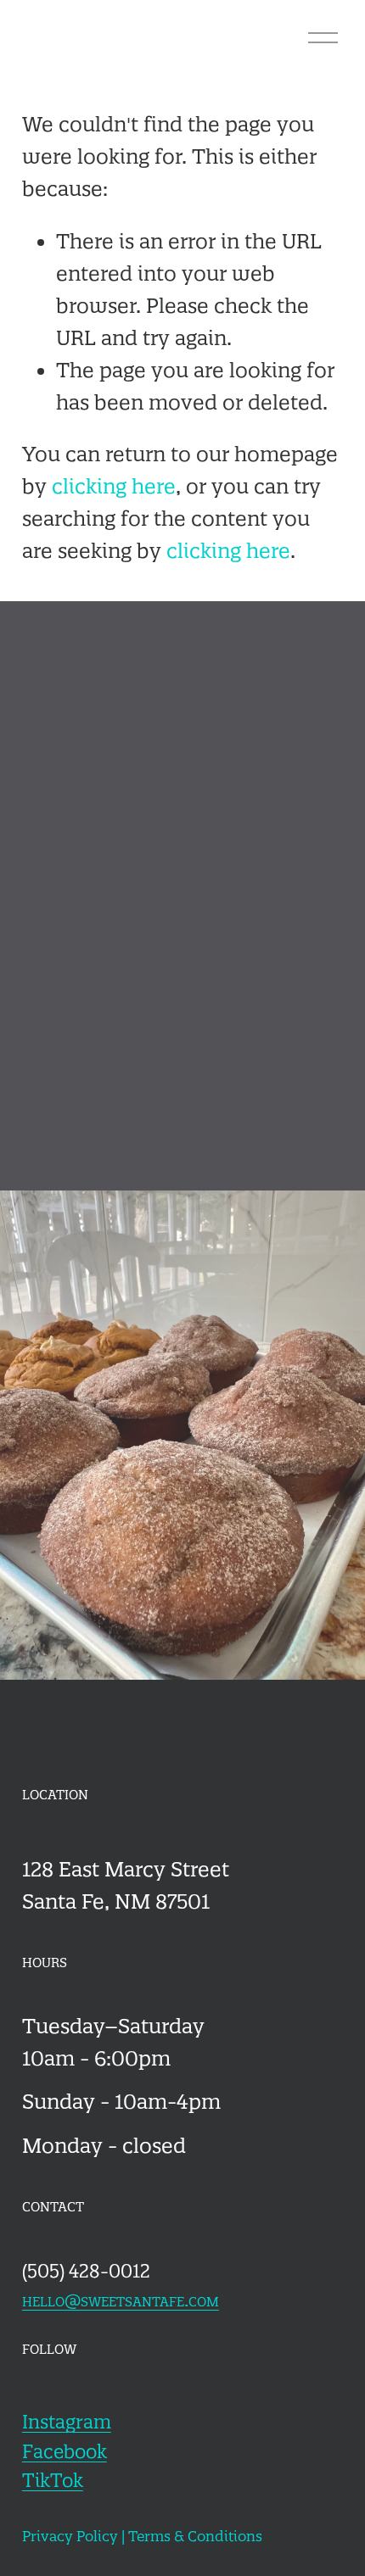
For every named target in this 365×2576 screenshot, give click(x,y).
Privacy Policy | (75, 2536)
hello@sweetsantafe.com (121, 2300)
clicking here (114, 486)
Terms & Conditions (195, 2536)
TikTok (53, 2481)
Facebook (65, 2452)
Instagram (67, 2422)
